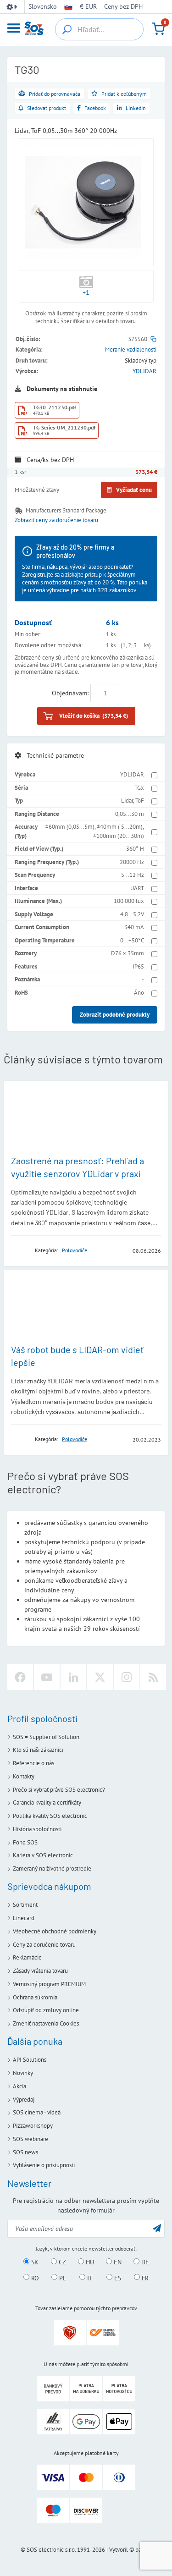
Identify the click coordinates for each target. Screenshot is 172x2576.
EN (117, 2262)
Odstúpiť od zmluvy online (46, 2010)
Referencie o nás (33, 1763)
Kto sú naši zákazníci (38, 1750)
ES (117, 2278)
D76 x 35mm (128, 953)
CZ (61, 2262)
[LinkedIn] (73, 1677)
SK (34, 2262)
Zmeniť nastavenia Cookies (46, 2023)
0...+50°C (132, 940)
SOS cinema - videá (37, 2112)
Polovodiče (75, 1250)
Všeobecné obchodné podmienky (55, 1931)
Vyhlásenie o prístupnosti (44, 2165)
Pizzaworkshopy (33, 2126)
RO (34, 2278)
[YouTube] (47, 1677)
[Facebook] (20, 1677)
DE (144, 2262)
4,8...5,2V (132, 914)
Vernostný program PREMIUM (49, 1984)
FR (144, 2278)
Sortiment (25, 1905)
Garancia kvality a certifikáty (47, 1803)
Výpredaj (24, 2100)
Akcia (19, 2086)
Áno (139, 993)
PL (62, 2278)
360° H (135, 849)
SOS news (25, 2152)
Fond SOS (25, 1842)
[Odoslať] (157, 2228)
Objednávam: (70, 693)
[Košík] (158, 29)
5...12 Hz (133, 875)
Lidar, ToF (133, 801)
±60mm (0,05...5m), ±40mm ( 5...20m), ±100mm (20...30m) (95, 831)
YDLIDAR (144, 371)
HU (89, 2262)
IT (89, 2278)
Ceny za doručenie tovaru (44, 1945)
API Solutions (30, 2060)
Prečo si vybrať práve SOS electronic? (59, 1790)
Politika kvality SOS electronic (50, 1816)
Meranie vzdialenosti (131, 350)
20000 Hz (132, 862)
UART (137, 888)
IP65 (138, 966)
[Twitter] (100, 1677)
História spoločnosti (37, 1829)
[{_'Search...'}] (67, 29)
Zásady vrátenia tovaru (40, 1971)
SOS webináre (31, 2139)
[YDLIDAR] (20, 1250)
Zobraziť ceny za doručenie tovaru (56, 520)
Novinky (23, 2073)
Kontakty (24, 1776)
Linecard (24, 1918)
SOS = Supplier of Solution (46, 1737)
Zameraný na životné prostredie (52, 1869)
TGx (139, 788)
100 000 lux (129, 901)
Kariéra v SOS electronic (43, 1855)
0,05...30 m (130, 814)
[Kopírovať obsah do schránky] (153, 339)
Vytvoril (119, 2550)
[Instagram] (127, 1677)
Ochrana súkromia (35, 1997)
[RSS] (153, 1677)
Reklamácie (27, 1957)
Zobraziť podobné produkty (115, 1015)
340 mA (134, 927)
